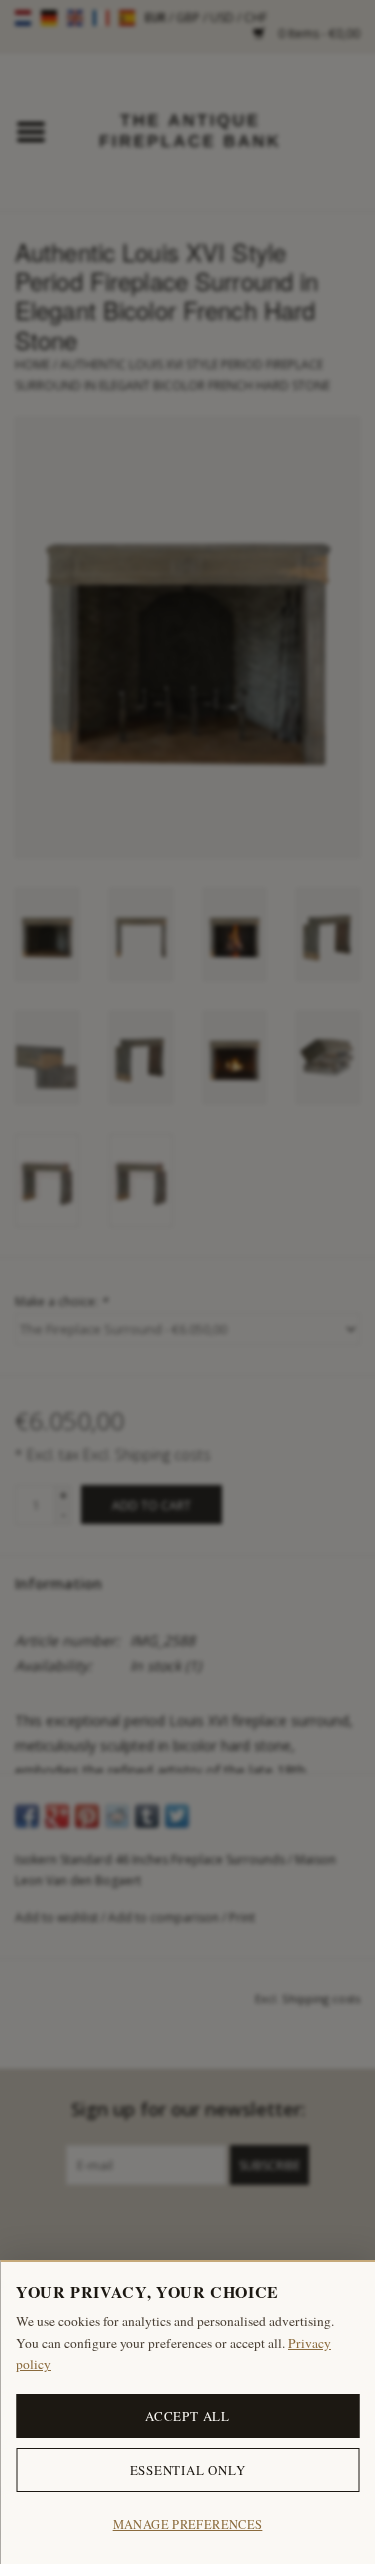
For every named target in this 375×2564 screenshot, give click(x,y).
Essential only (188, 2470)
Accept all (187, 2416)
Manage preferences (188, 2524)
